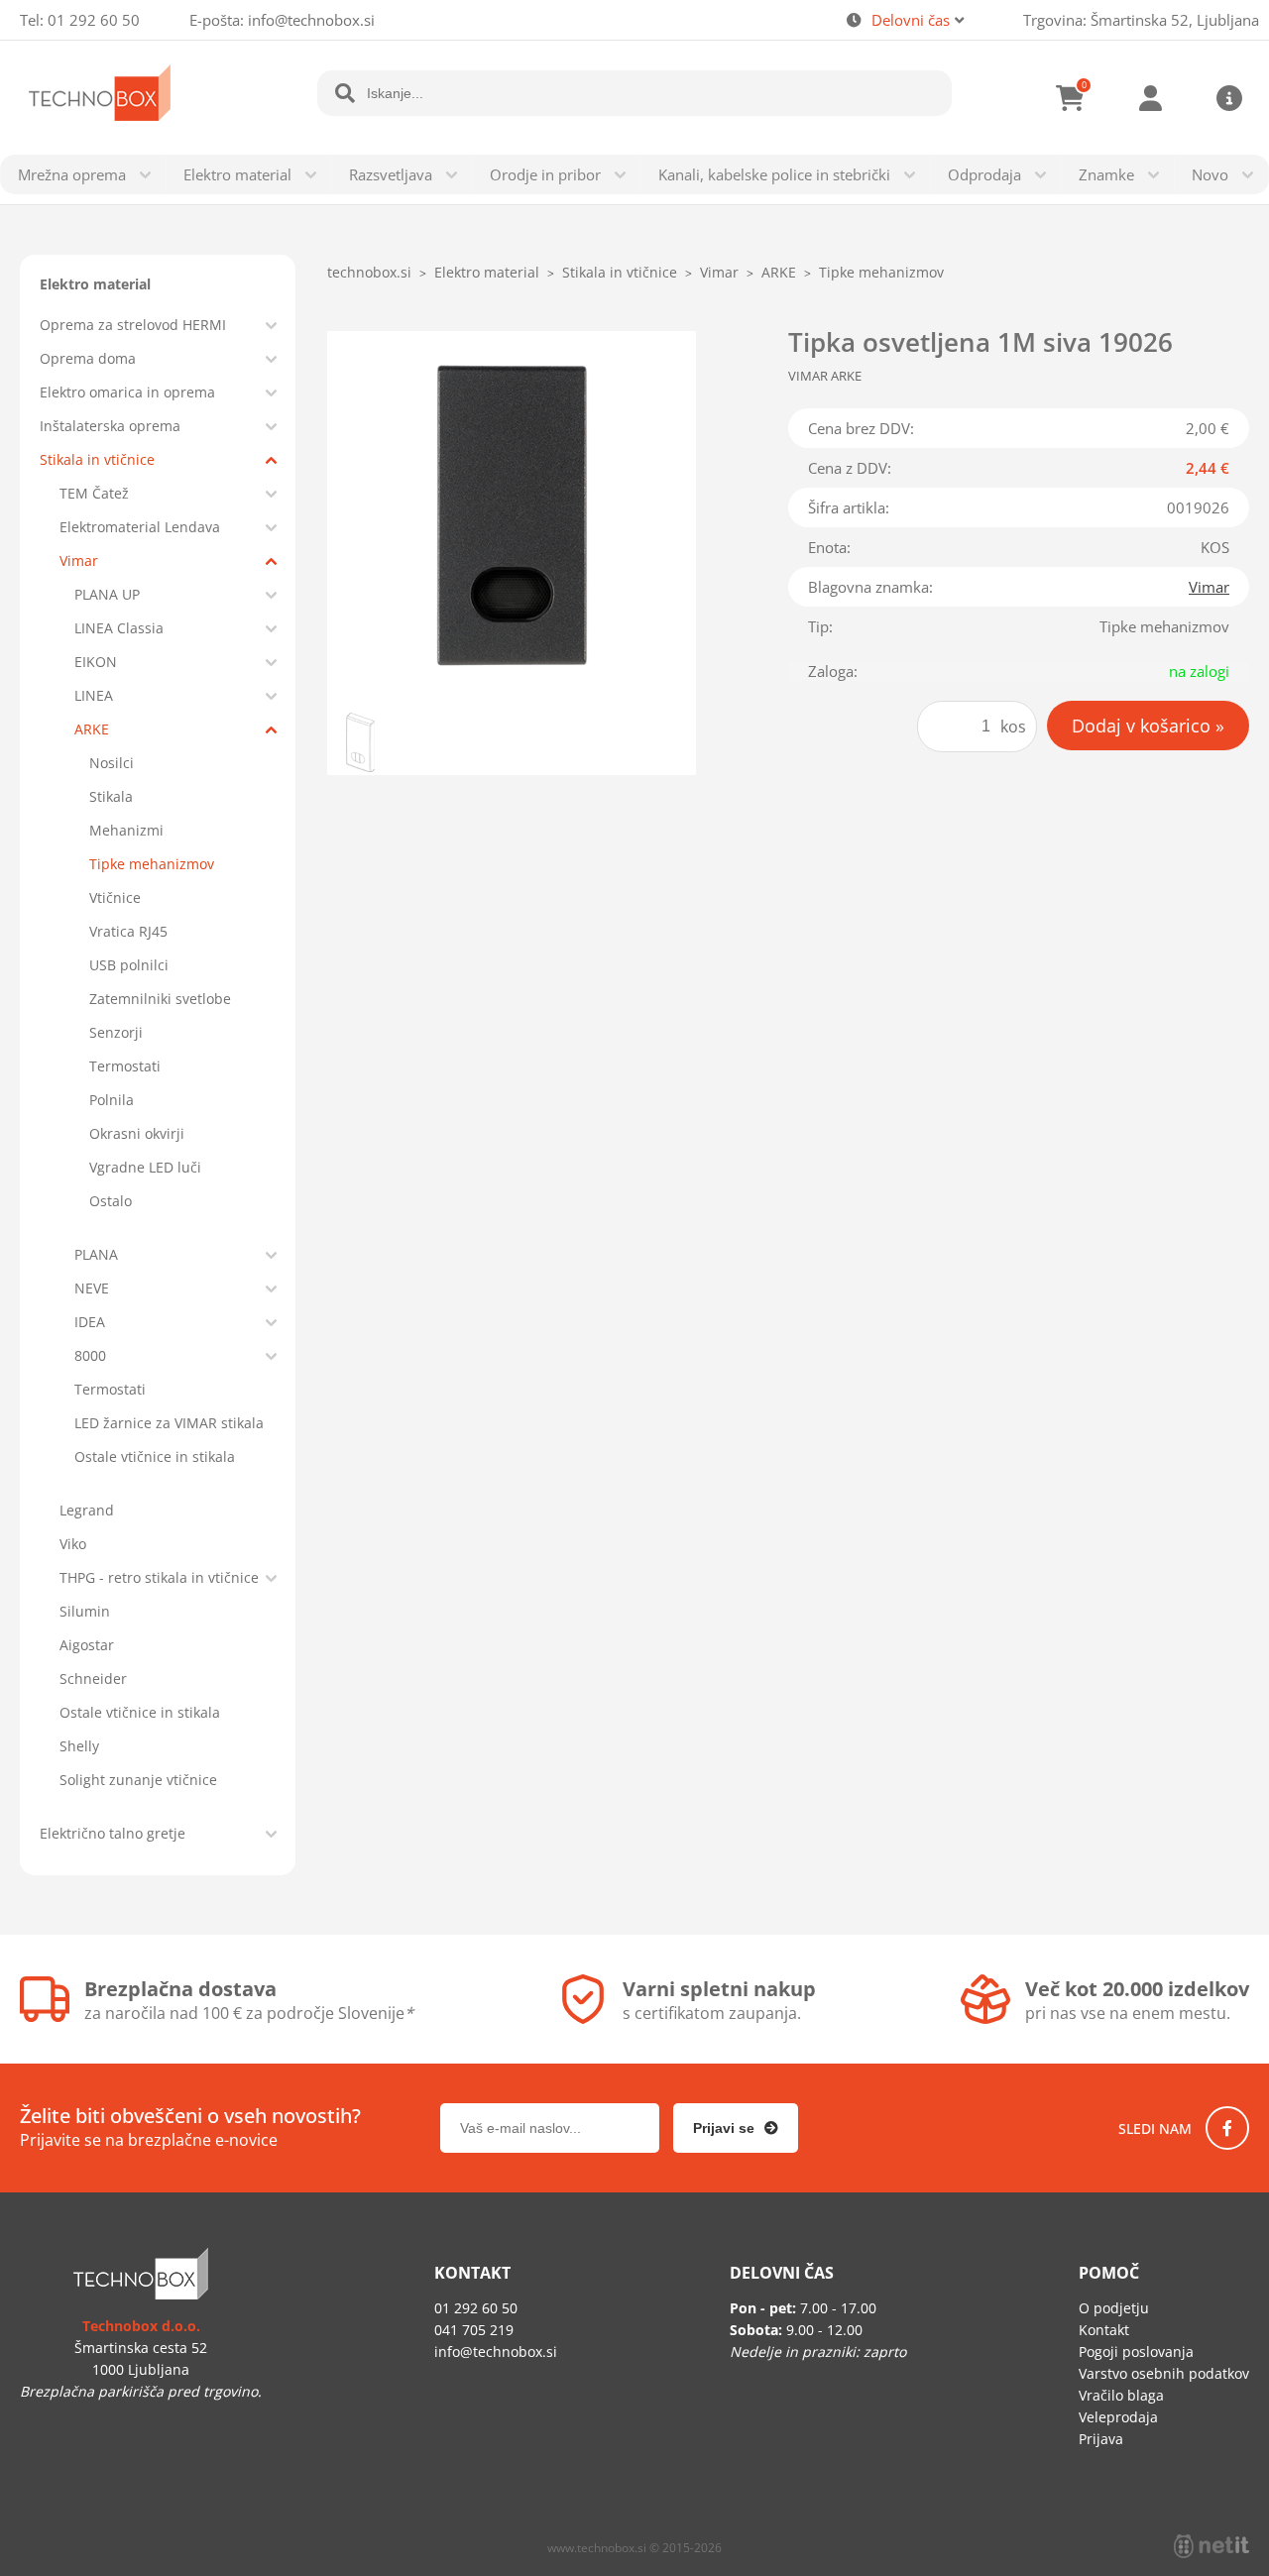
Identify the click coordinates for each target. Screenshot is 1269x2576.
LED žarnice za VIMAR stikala (169, 1423)
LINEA (94, 695)
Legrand (87, 1510)
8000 (90, 1355)
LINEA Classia (119, 628)
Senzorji (116, 1032)
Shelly (79, 1746)
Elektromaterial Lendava (140, 527)
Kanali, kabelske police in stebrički (774, 174)
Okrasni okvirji (137, 1133)
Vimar (79, 560)
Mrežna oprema (72, 174)
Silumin (85, 1611)
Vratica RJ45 (128, 931)
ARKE (92, 729)
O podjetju (1114, 2308)
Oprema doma (88, 358)
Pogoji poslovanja (1136, 2352)
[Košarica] (1071, 98)
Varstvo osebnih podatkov (1164, 2373)
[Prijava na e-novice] (736, 2128)
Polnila (112, 1100)
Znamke (1106, 174)
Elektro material (237, 174)
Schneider (93, 1679)
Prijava (1150, 98)
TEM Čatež (94, 493)
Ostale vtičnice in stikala (155, 1456)
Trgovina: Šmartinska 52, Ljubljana (1141, 20)
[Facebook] (1227, 2128)
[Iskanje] (345, 93)
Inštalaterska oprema (110, 426)
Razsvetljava (391, 174)
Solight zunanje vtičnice (138, 1780)
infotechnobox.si (311, 20)
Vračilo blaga (1121, 2395)
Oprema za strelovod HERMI (133, 325)
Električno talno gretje (113, 1833)
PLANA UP (107, 594)
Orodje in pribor (545, 174)
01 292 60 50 (94, 20)
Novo (1210, 174)
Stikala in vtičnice (97, 459)
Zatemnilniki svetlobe (160, 999)
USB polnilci (129, 965)
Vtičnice (115, 897)
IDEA (90, 1322)
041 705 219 (474, 2330)
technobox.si (369, 272)
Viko (73, 1544)
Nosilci (112, 763)
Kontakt (1104, 2330)
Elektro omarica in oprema (127, 392)
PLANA (96, 1254)
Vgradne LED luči (145, 1167)
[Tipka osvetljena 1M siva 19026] (512, 515)
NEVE (92, 1288)
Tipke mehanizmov (152, 864)
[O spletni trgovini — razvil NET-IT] (1211, 2546)
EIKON (96, 662)
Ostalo (111, 1201)
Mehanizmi (126, 830)
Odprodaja (984, 174)
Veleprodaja (1118, 2417)
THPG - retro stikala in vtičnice (159, 1577)
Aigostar (87, 1645)
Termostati (125, 1066)
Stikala (111, 796)
